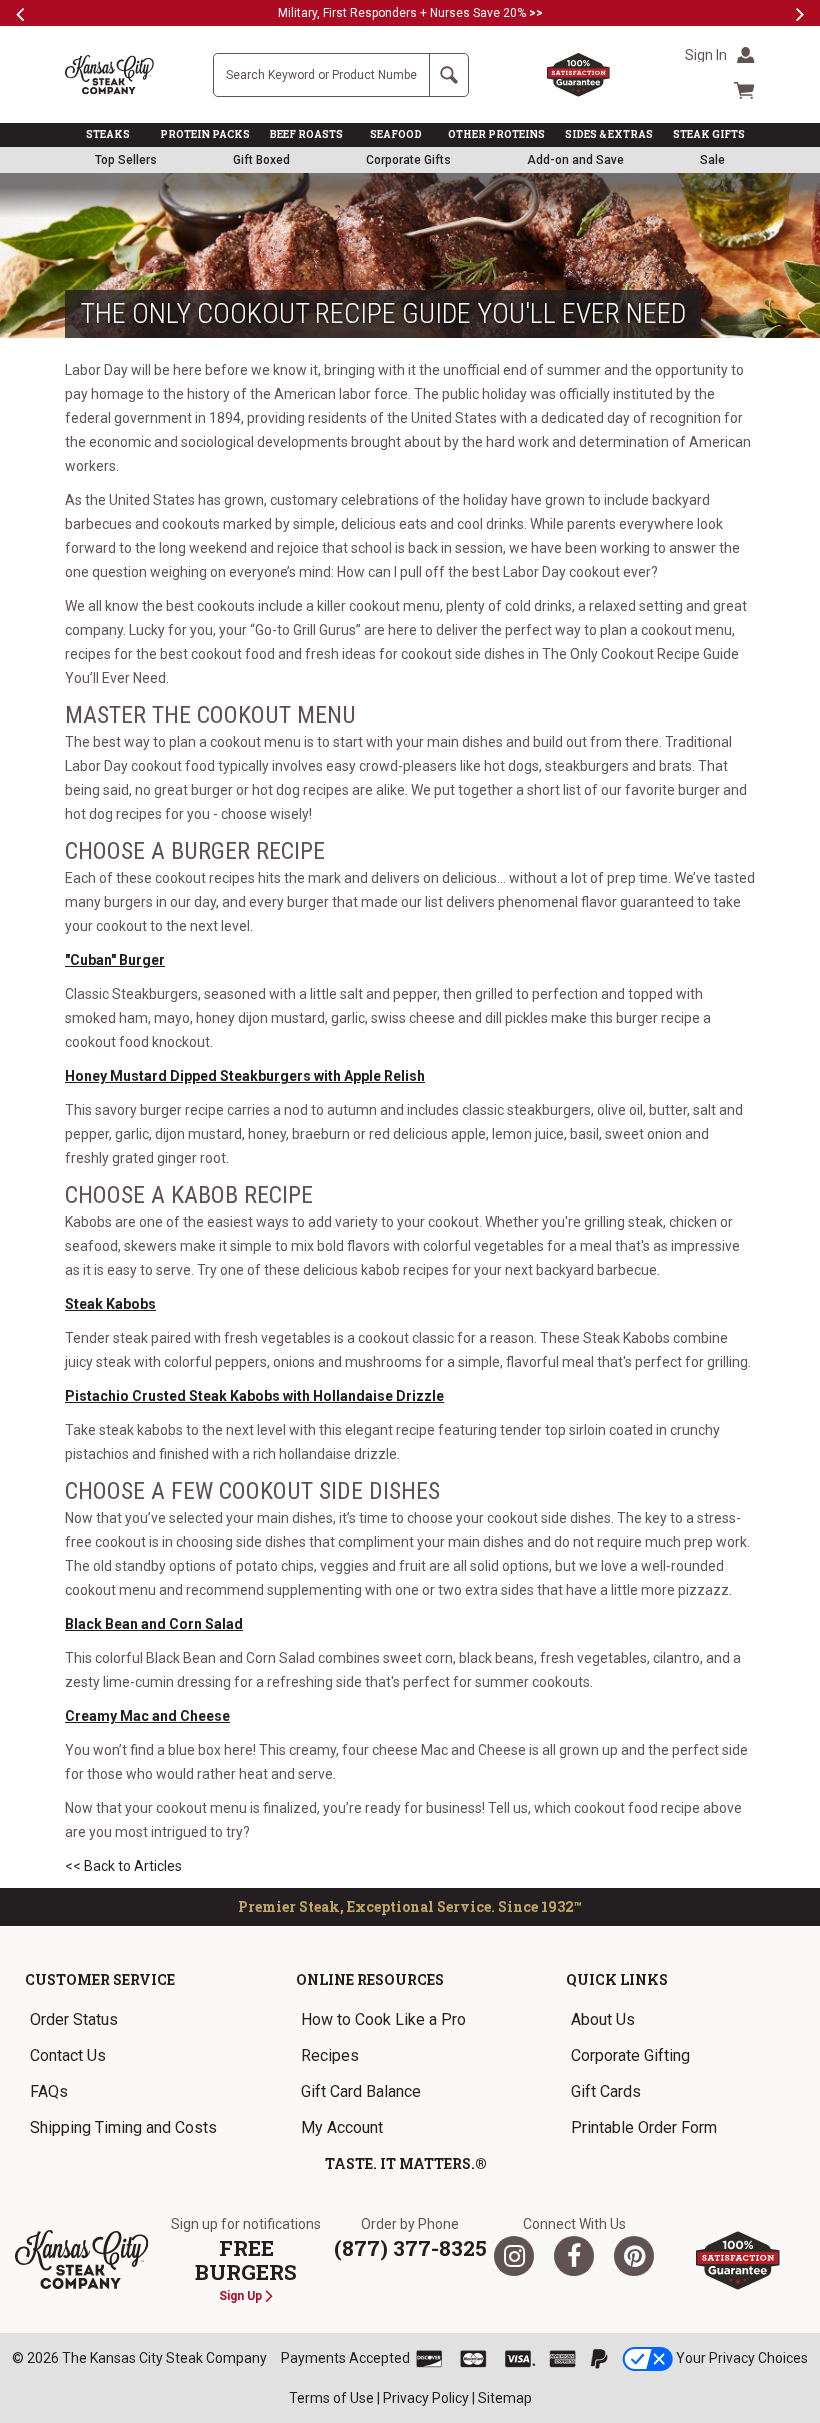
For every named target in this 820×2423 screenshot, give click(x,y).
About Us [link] (603, 2019)
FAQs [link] (49, 2091)
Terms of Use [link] (331, 2398)
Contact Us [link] (68, 2055)
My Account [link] (342, 2127)
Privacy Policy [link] (426, 2398)
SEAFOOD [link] (396, 134)
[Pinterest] (634, 2256)
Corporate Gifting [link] (630, 2055)
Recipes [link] (330, 2055)
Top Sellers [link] (126, 160)
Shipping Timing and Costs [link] (123, 2127)
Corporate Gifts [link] (408, 160)
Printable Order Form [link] (644, 2127)
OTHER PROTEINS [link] (496, 134)
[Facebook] (574, 2256)
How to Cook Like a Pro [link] (383, 2019)
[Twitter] (514, 2256)
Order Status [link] (74, 2019)
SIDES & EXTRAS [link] (609, 134)
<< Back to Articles (123, 1866)
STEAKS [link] (108, 134)
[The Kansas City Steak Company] (81, 2260)
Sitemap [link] (505, 2398)
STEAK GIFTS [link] (709, 134)
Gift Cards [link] (606, 2091)
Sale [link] (712, 160)
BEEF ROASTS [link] (306, 134)
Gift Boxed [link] (261, 160)
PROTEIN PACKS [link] (205, 134)
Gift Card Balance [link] (361, 2091)
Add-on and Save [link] (575, 160)
